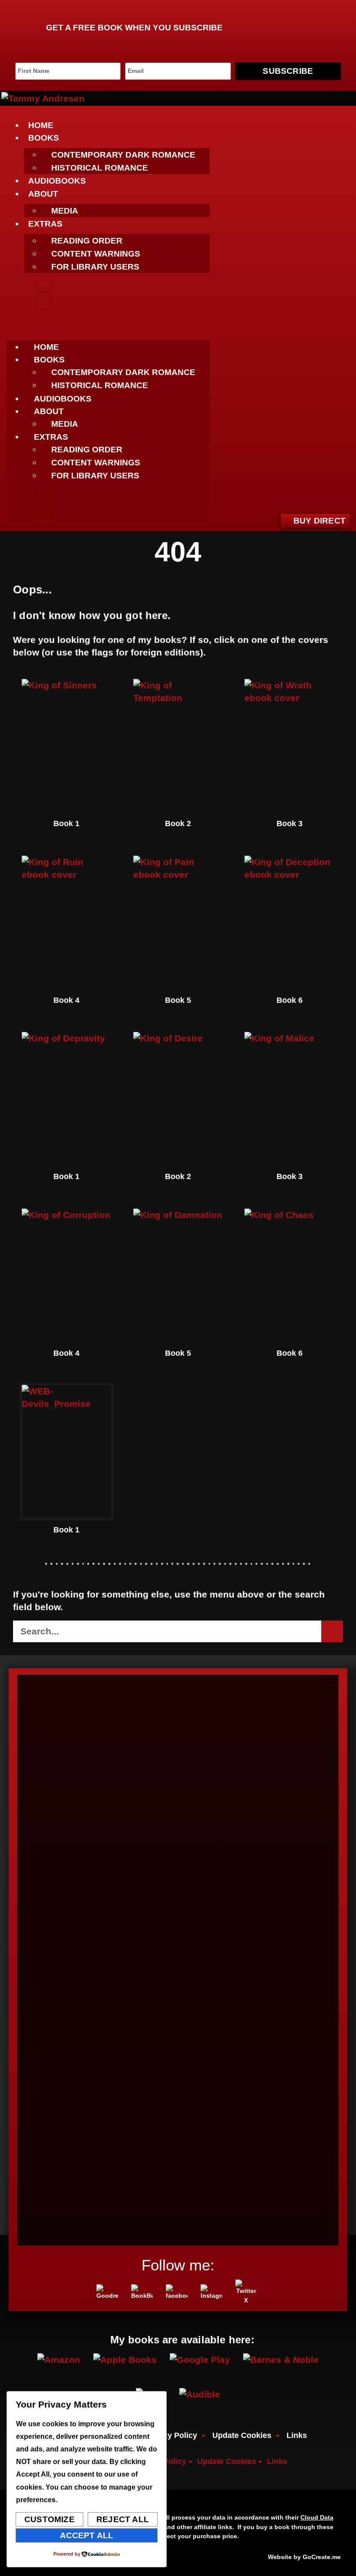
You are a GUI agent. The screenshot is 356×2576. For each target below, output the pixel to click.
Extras (45, 224)
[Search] (332, 1631)
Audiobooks (57, 181)
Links (297, 2435)
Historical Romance (100, 168)
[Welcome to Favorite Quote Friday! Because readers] (219, 1952)
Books (44, 138)
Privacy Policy (171, 2435)
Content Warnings (96, 254)
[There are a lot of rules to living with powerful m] (300, 1927)
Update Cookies (242, 2435)
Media (65, 211)
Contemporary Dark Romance (123, 155)
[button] (108, 325)
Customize (49, 2519)
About (43, 194)
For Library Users (95, 267)
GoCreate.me (322, 2557)
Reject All (123, 2519)
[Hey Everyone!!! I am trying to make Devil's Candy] (56, 1958)
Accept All (87, 2535)
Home (41, 125)
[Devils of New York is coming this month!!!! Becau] (138, 1863)
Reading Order (87, 241)
